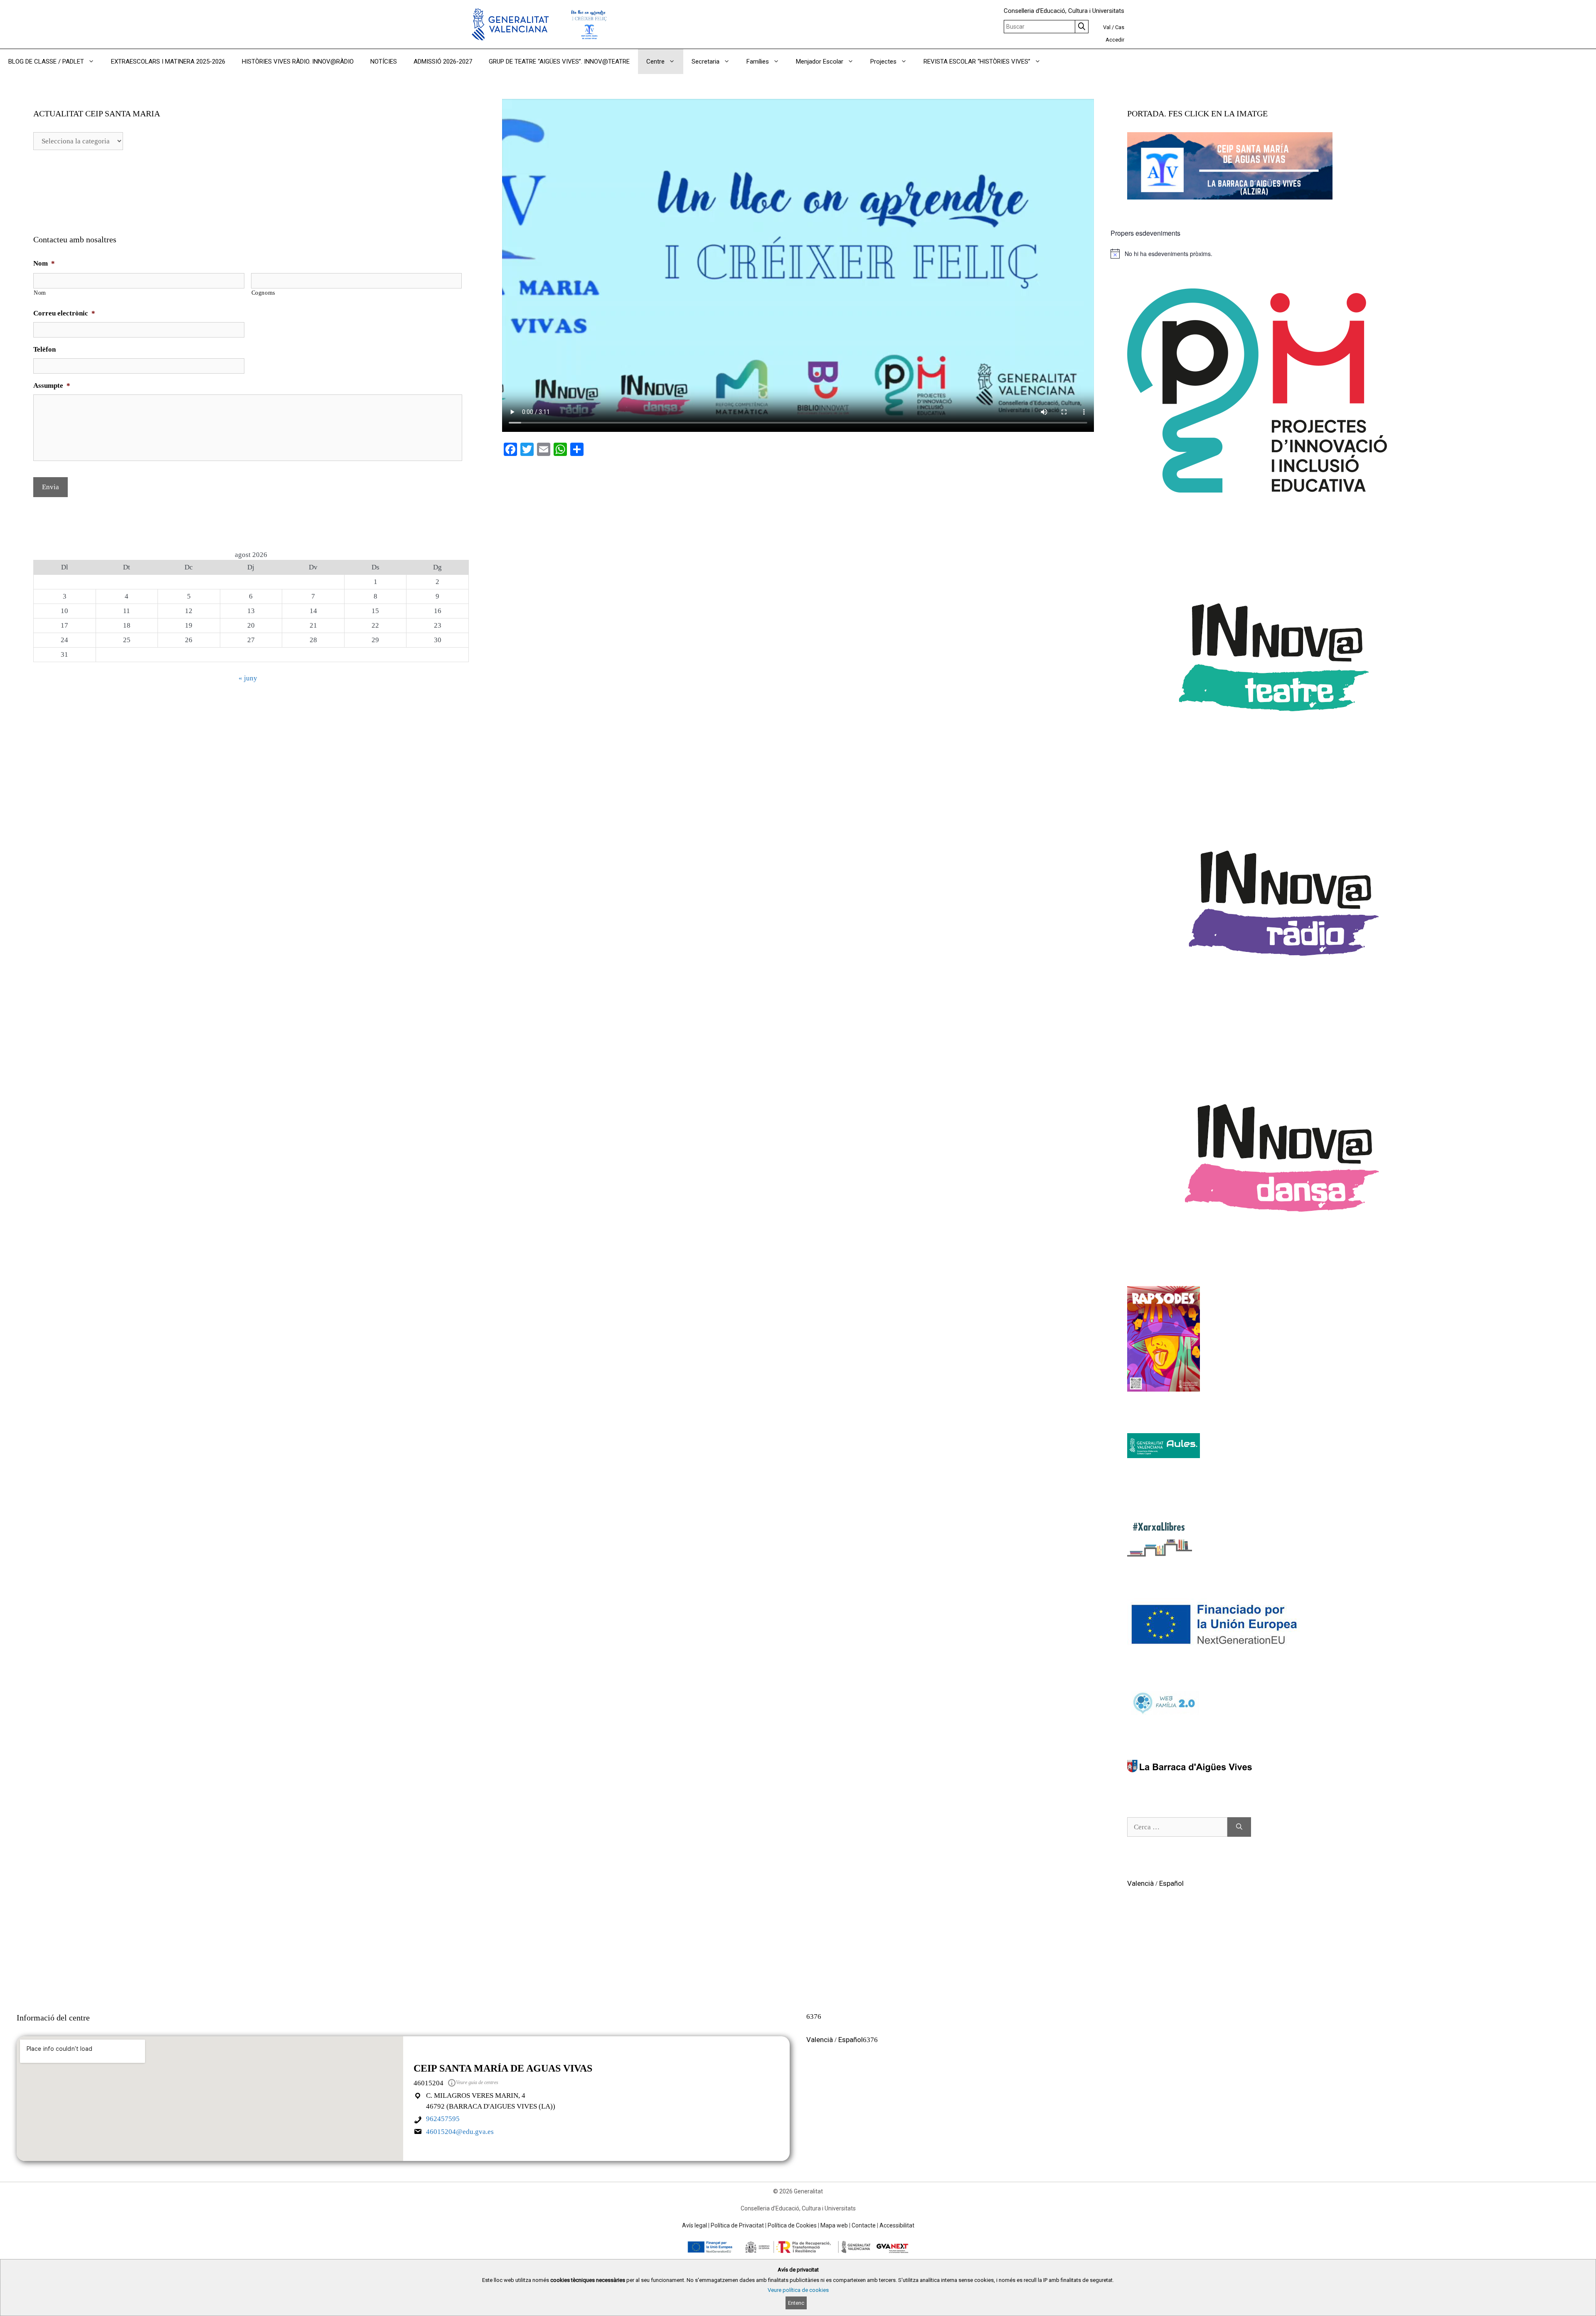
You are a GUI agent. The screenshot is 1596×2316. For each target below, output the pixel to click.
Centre (655, 62)
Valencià (1140, 1883)
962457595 (443, 2119)
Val (1107, 27)
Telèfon (44, 349)
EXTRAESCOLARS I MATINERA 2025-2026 (168, 62)
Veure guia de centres (477, 2082)
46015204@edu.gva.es (460, 2132)
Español (1171, 1883)
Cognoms (264, 293)
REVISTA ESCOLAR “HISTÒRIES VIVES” (977, 62)
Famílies (758, 62)
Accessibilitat (897, 2225)
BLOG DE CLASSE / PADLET (46, 62)
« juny (248, 678)
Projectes (883, 62)
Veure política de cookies (798, 2290)
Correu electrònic (64, 313)
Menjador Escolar (820, 62)
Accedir (1115, 40)
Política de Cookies (792, 2225)
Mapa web (834, 2225)
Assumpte (52, 386)
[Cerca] (1239, 1827)
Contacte (864, 2225)
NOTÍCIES (384, 62)
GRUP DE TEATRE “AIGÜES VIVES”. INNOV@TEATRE (559, 62)
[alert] (1345, 254)
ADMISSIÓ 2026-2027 (443, 62)
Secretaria (706, 62)
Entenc (796, 2303)
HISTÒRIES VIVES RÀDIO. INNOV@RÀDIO (298, 62)
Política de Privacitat (737, 2225)
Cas (1120, 27)
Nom (44, 263)
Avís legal (695, 2225)
